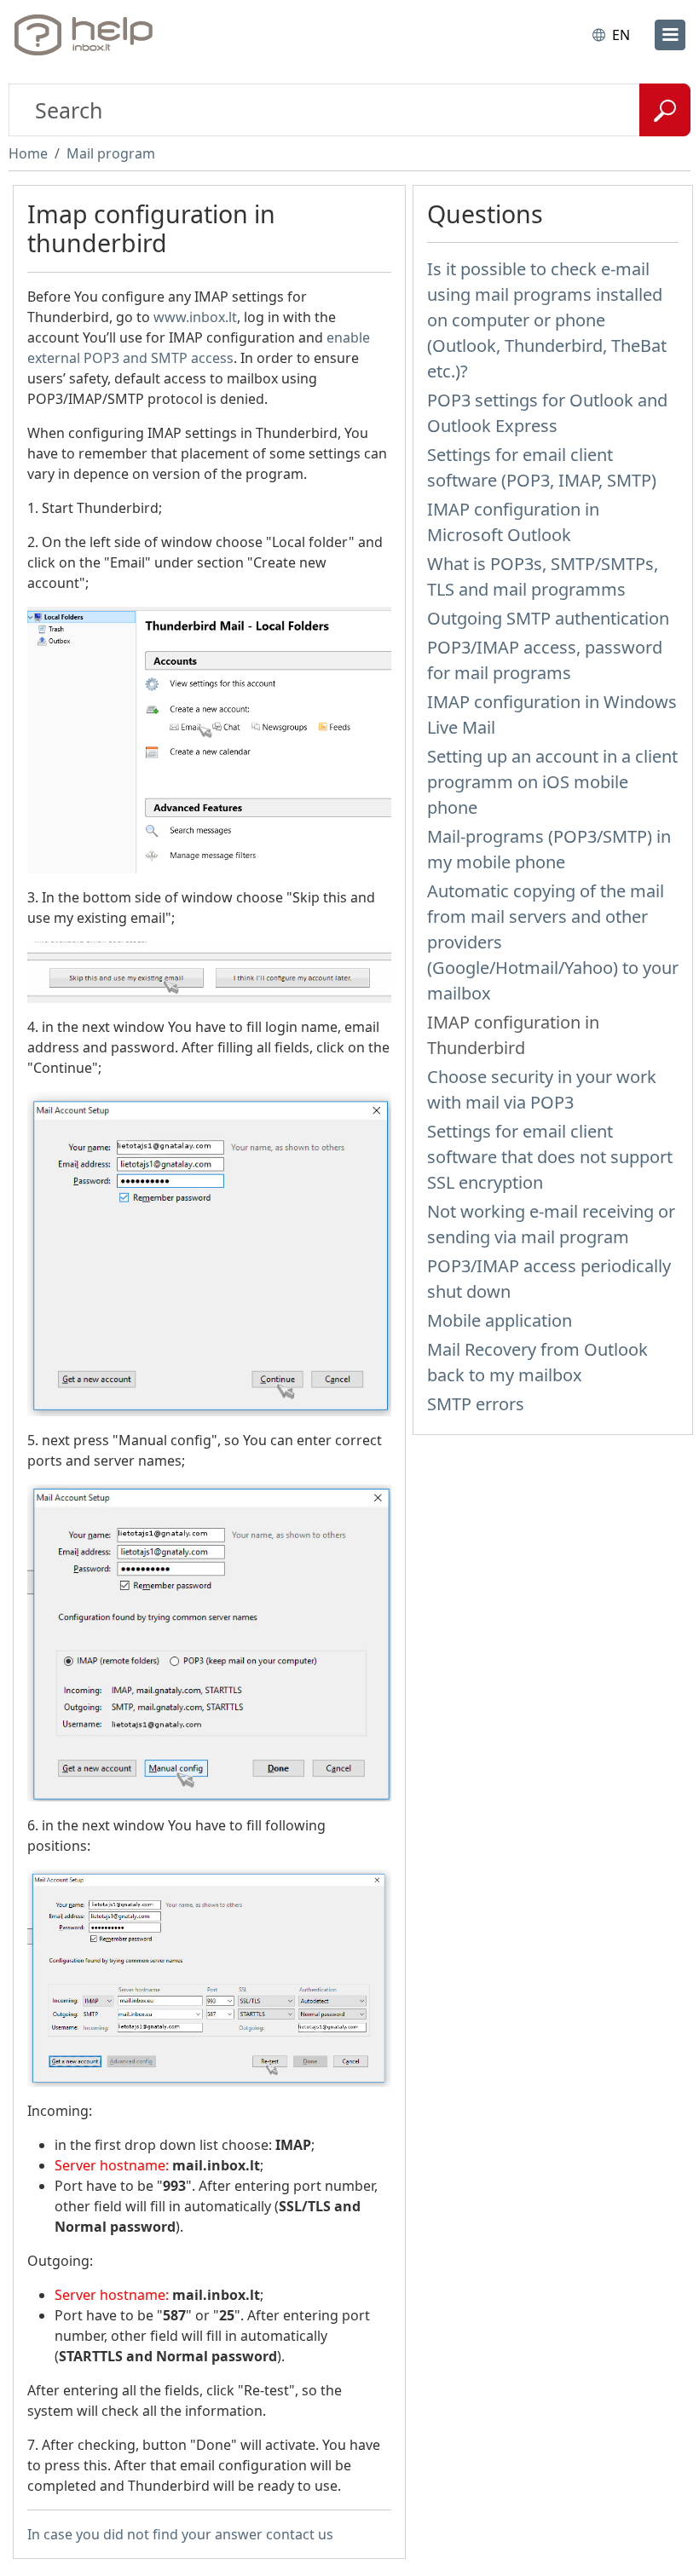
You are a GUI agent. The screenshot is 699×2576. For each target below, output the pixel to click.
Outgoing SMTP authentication (548, 618)
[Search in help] (665, 110)
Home (28, 153)
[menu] (670, 35)
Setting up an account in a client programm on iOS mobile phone (552, 782)
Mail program (111, 153)
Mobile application (500, 1320)
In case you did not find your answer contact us (180, 2534)
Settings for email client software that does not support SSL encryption (550, 1157)
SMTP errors (476, 1404)
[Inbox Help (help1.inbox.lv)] (88, 35)
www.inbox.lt (195, 317)
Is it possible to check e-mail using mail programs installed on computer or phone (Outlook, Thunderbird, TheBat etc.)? (547, 320)
